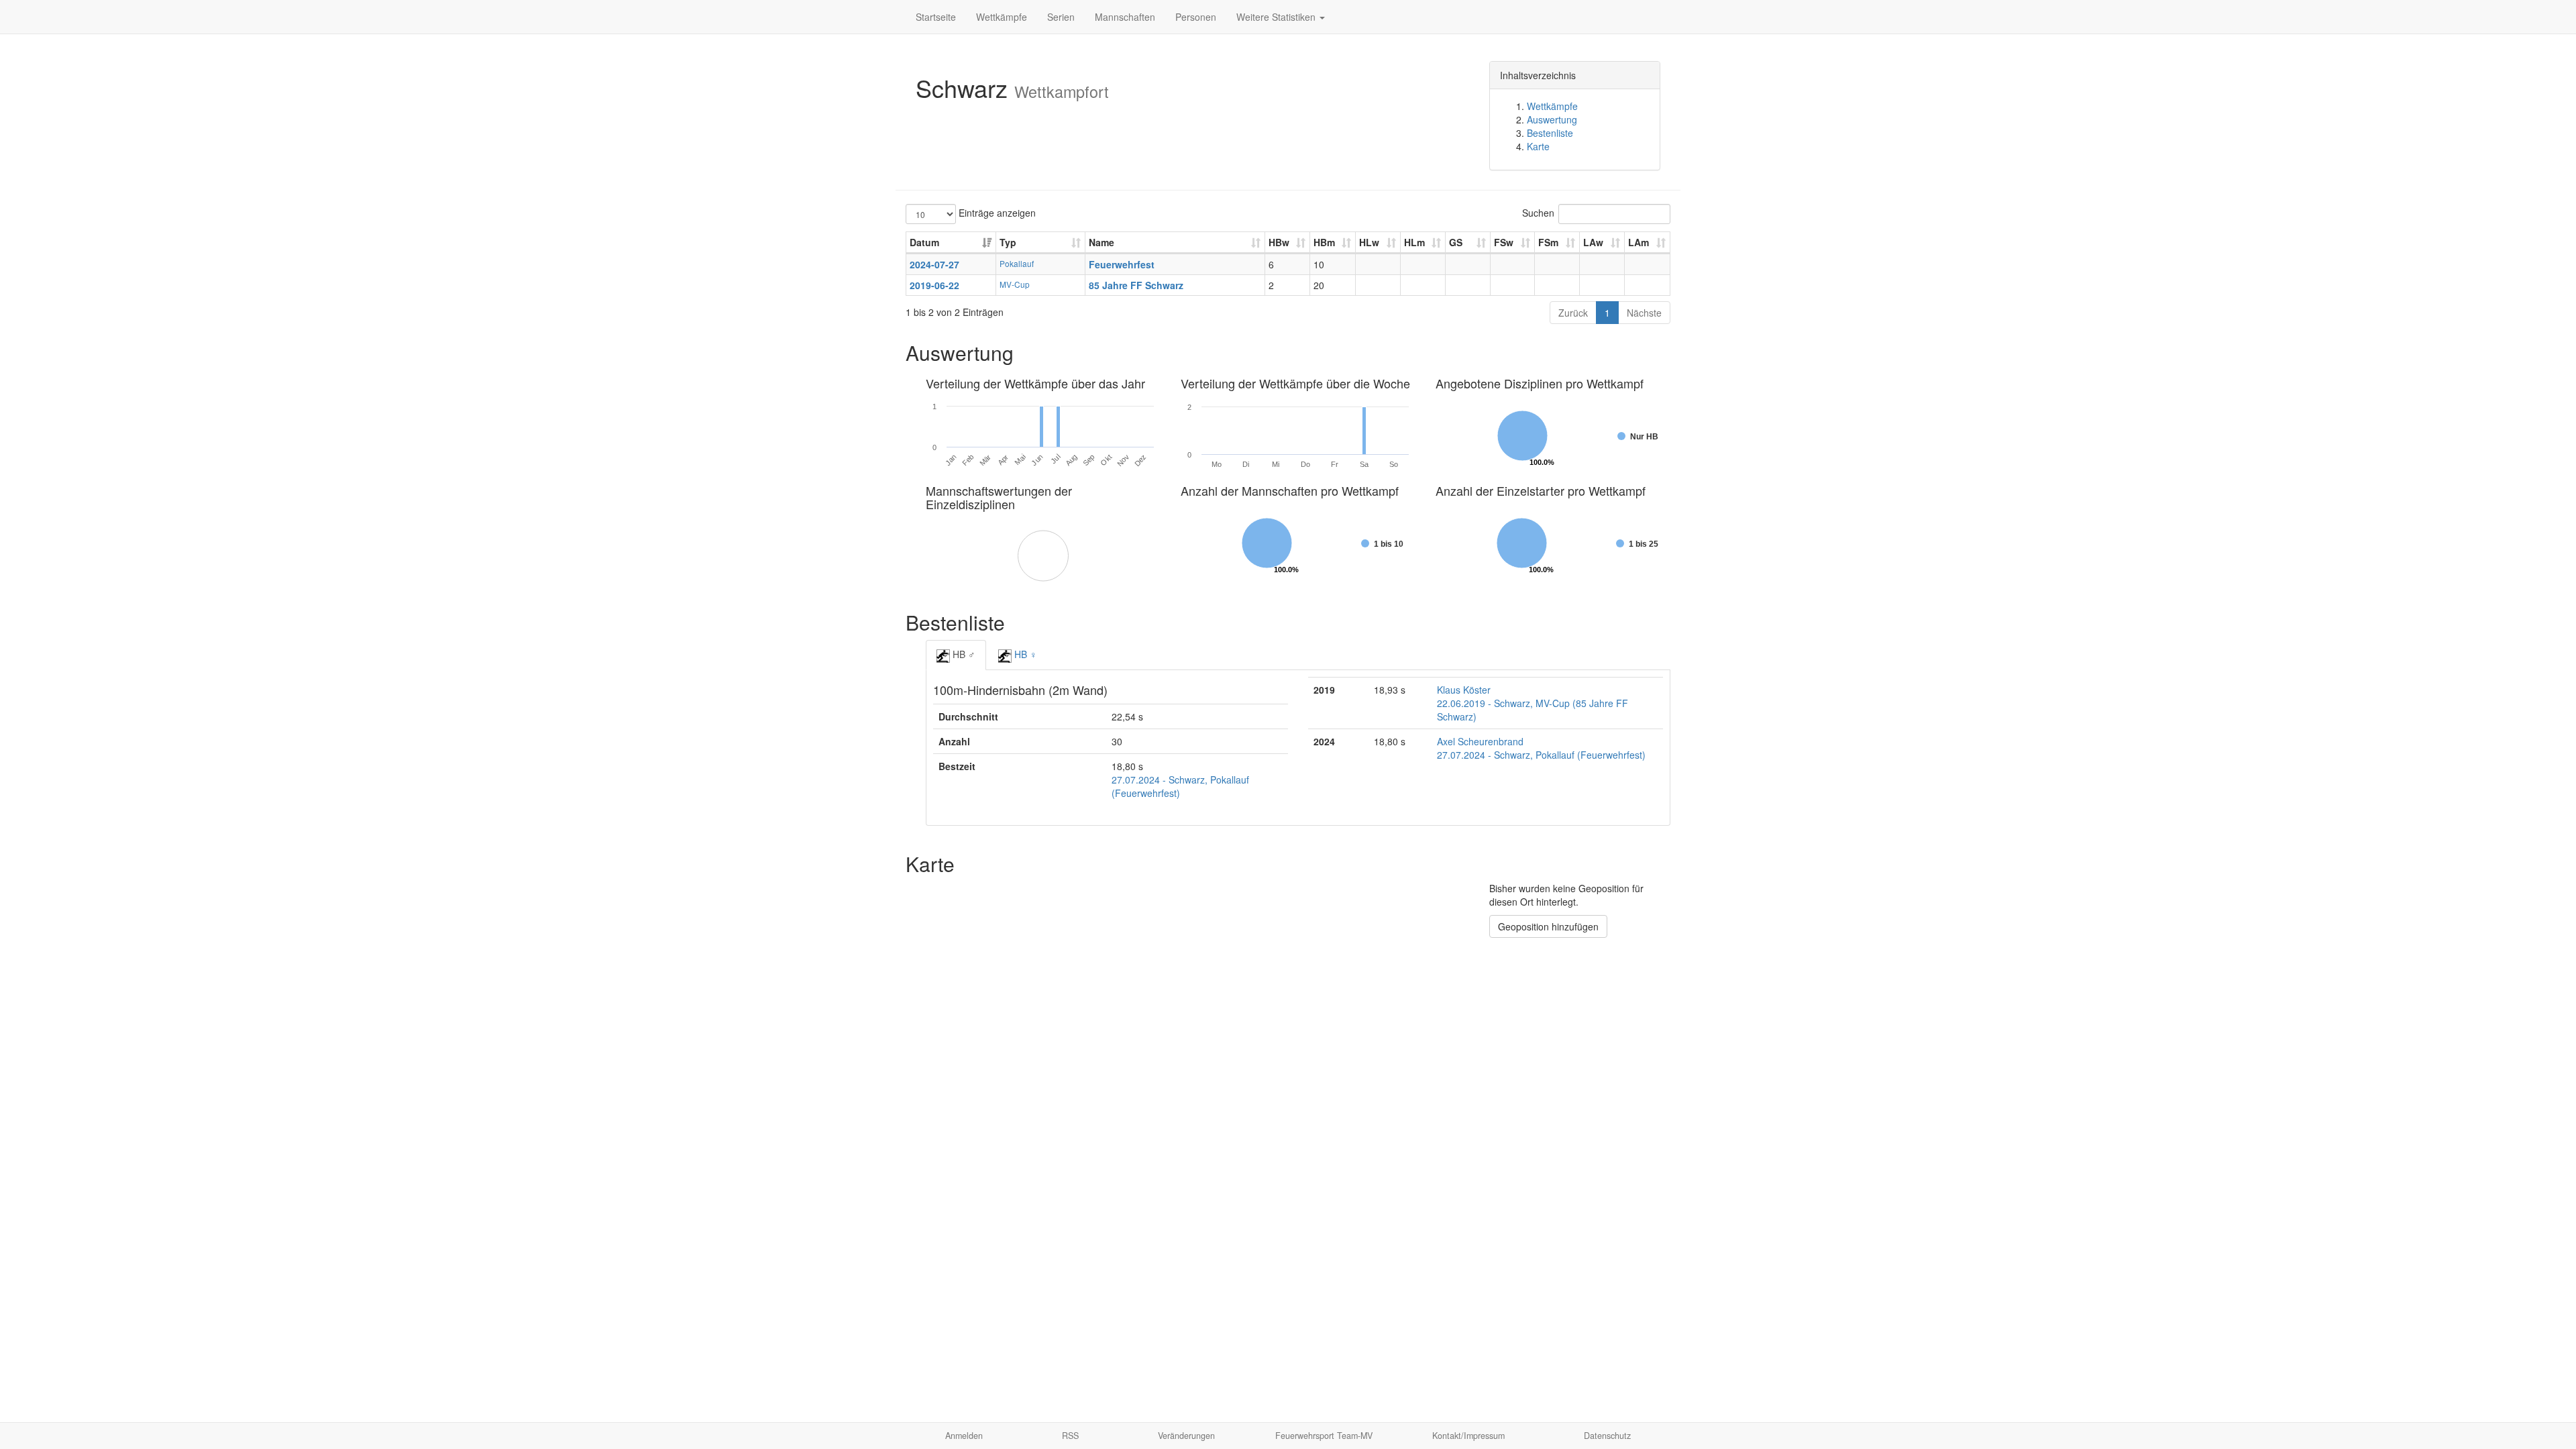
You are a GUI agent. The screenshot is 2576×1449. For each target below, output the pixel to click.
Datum (924, 242)
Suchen (1538, 213)
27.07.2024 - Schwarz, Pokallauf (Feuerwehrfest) (1541, 755)
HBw (1279, 242)
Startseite (936, 17)
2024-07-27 (934, 264)
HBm (1324, 242)
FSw (1504, 242)
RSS (1070, 1436)
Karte (1538, 146)
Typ (1008, 242)
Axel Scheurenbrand (1480, 741)
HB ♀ (1024, 654)
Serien (1061, 17)
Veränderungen (1186, 1436)
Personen (1196, 17)
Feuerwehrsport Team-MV (1324, 1436)
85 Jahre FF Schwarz (1136, 285)
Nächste (1644, 313)
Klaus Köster (1464, 690)
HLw (1369, 242)
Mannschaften (1125, 17)
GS (1456, 242)
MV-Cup (1015, 284)
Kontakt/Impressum (1468, 1436)
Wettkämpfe (1002, 17)
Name (1102, 242)
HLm (1414, 242)
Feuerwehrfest (1122, 264)
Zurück (1573, 313)
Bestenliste (1550, 133)
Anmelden (964, 1436)
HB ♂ (963, 654)
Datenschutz (1607, 1436)
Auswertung (1552, 119)
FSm (1548, 242)
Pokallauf (1017, 263)
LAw (1593, 242)
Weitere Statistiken (1277, 17)
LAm (1639, 242)
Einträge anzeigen (996, 213)
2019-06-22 (934, 285)
